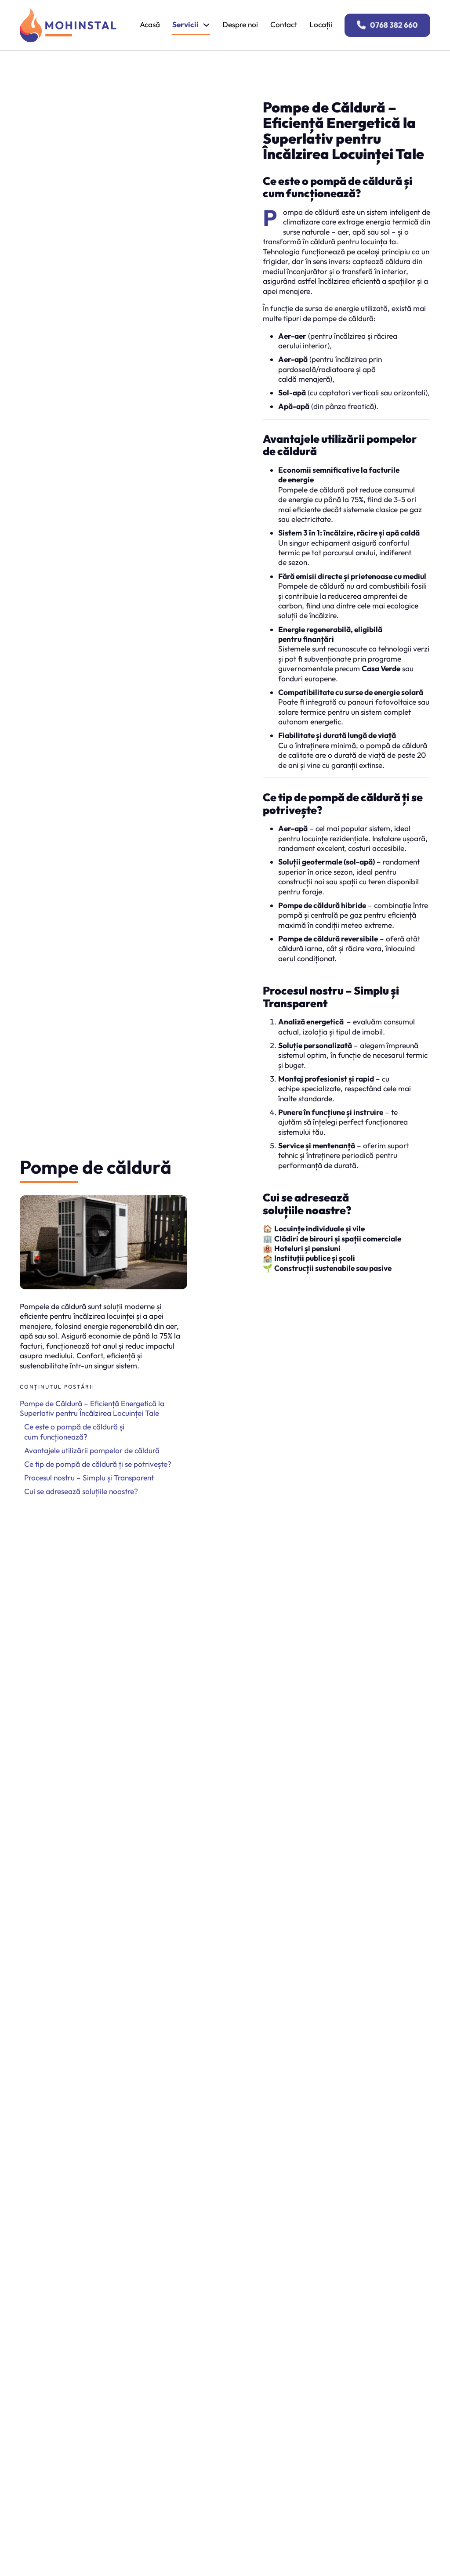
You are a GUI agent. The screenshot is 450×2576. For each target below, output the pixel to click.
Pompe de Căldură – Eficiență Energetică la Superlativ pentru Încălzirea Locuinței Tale (92, 1408)
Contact (284, 25)
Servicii (185, 25)
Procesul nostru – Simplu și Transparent (89, 1478)
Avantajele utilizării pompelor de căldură (92, 1451)
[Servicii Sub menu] (206, 25)
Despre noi (240, 25)
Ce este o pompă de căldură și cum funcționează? (74, 1432)
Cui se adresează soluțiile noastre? (81, 1491)
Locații (321, 25)
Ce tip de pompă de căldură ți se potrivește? (98, 1464)
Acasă (150, 25)
